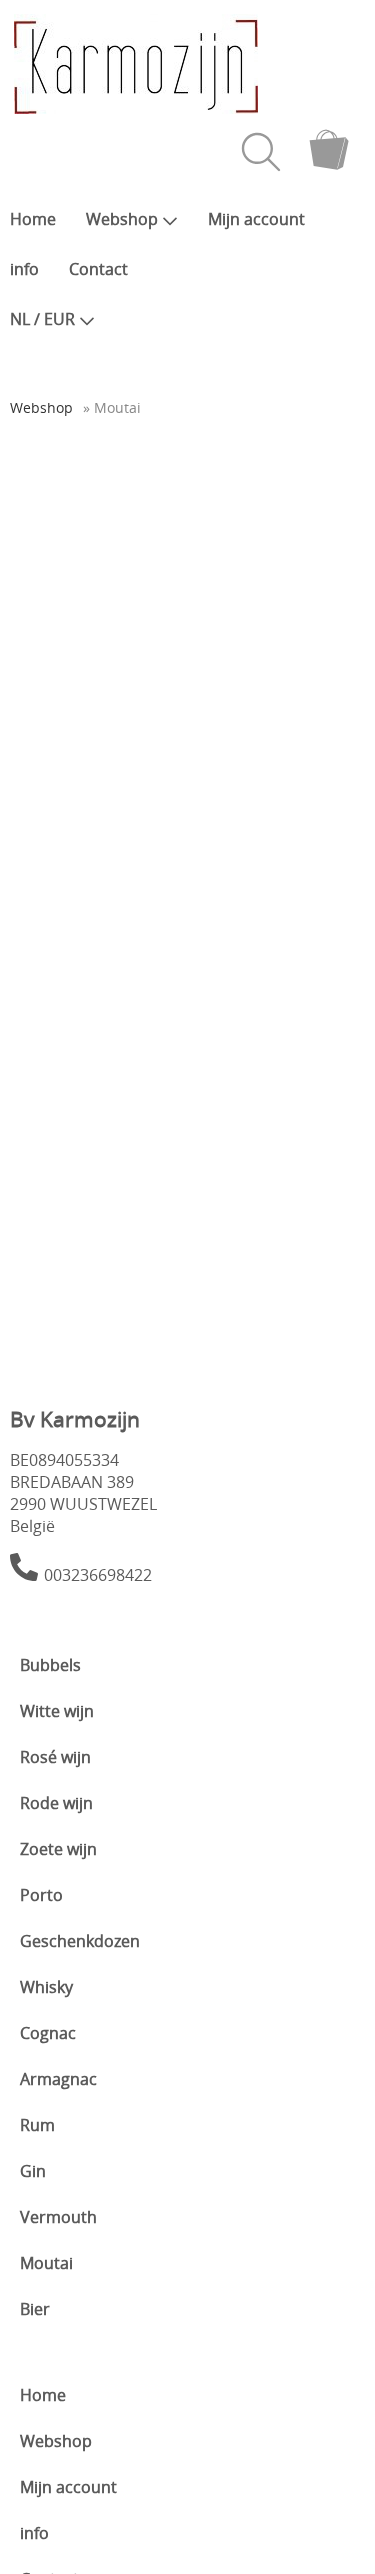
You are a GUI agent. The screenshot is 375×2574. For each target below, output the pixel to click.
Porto (41, 1895)
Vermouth (58, 2217)
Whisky (46, 1987)
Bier (35, 2309)
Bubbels (50, 1665)
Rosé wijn (55, 1757)
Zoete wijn (58, 1849)
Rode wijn (56, 1803)
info (24, 269)
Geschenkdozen (80, 1941)
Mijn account (256, 219)
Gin (33, 2171)
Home (33, 219)
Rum (37, 2125)
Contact (98, 269)
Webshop (122, 219)
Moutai (46, 2263)
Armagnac (58, 2079)
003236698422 (98, 1575)
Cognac (48, 2033)
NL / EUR (42, 319)
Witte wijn (57, 1711)
